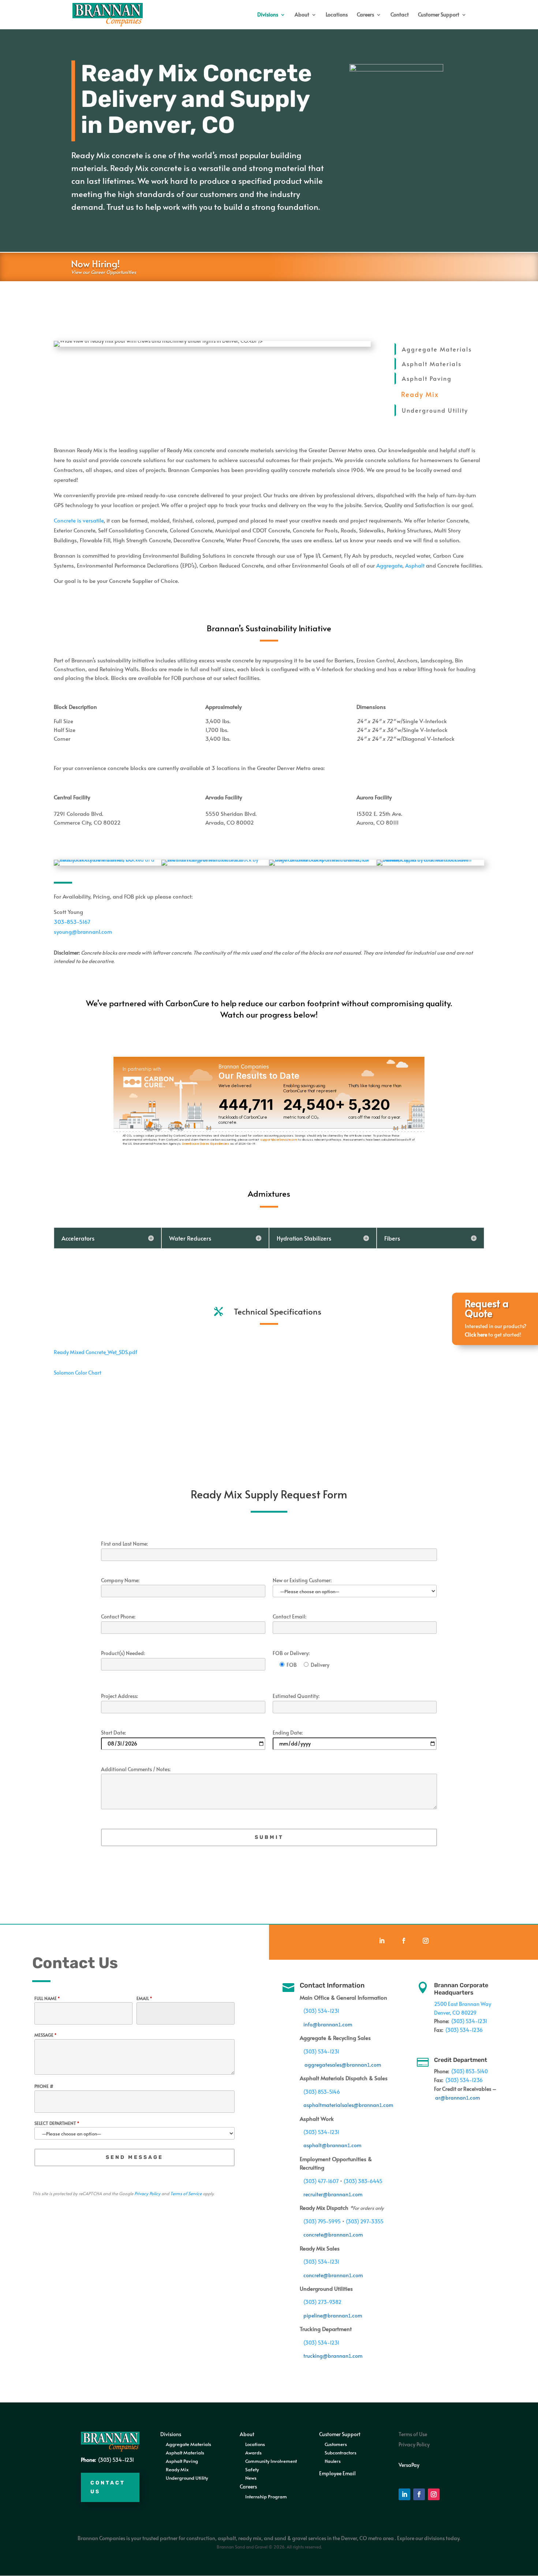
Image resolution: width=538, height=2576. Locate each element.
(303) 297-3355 (365, 2221)
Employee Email (337, 2473)
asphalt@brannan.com (332, 2145)
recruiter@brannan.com (333, 2194)
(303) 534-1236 (464, 2030)
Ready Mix (177, 2469)
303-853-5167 (72, 921)
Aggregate (389, 565)
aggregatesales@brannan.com (343, 2065)
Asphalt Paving (427, 378)
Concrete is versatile (79, 520)
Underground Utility (435, 410)
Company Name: (120, 1581)
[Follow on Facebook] (404, 1941)
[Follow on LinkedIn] (382, 1941)
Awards (253, 2453)
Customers (336, 2444)
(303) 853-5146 (322, 2092)
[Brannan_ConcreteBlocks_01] (215, 860)
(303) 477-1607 (321, 2181)
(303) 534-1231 (321, 2011)
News (251, 2478)
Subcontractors (341, 2453)
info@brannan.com (328, 2024)
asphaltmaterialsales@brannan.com (348, 2105)
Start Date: (113, 1733)
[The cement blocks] (108, 860)
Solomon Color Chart (78, 1373)
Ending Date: (288, 1733)
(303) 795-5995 (322, 2221)
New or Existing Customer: (302, 1581)
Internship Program (266, 2497)
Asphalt (415, 565)
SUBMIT (269, 1837)
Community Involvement (271, 2461)
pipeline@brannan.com (333, 2315)
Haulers (333, 2461)
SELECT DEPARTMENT (57, 2123)
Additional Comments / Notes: (136, 1770)
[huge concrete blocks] (323, 860)
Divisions (268, 15)
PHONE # (44, 2086)
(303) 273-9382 (322, 2302)
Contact (400, 15)
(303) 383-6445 (363, 2181)
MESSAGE (45, 2035)
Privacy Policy (147, 2193)
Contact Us (108, 2487)
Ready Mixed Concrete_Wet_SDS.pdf (96, 1352)
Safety (252, 2469)
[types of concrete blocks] (430, 860)
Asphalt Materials (432, 364)
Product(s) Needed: (123, 1653)
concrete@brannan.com (333, 2235)
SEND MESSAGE (134, 2157)
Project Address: (119, 1696)
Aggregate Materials (437, 349)
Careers (365, 15)
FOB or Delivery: (291, 1653)
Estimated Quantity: (296, 1696)
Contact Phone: (118, 1617)
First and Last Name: (124, 1544)
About (302, 15)
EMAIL (144, 1998)
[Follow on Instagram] (426, 1941)
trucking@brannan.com (333, 2356)
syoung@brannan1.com (83, 931)
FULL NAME (47, 1998)
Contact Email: (289, 1617)
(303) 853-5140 (470, 2071)
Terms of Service (186, 2193)
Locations (337, 15)
